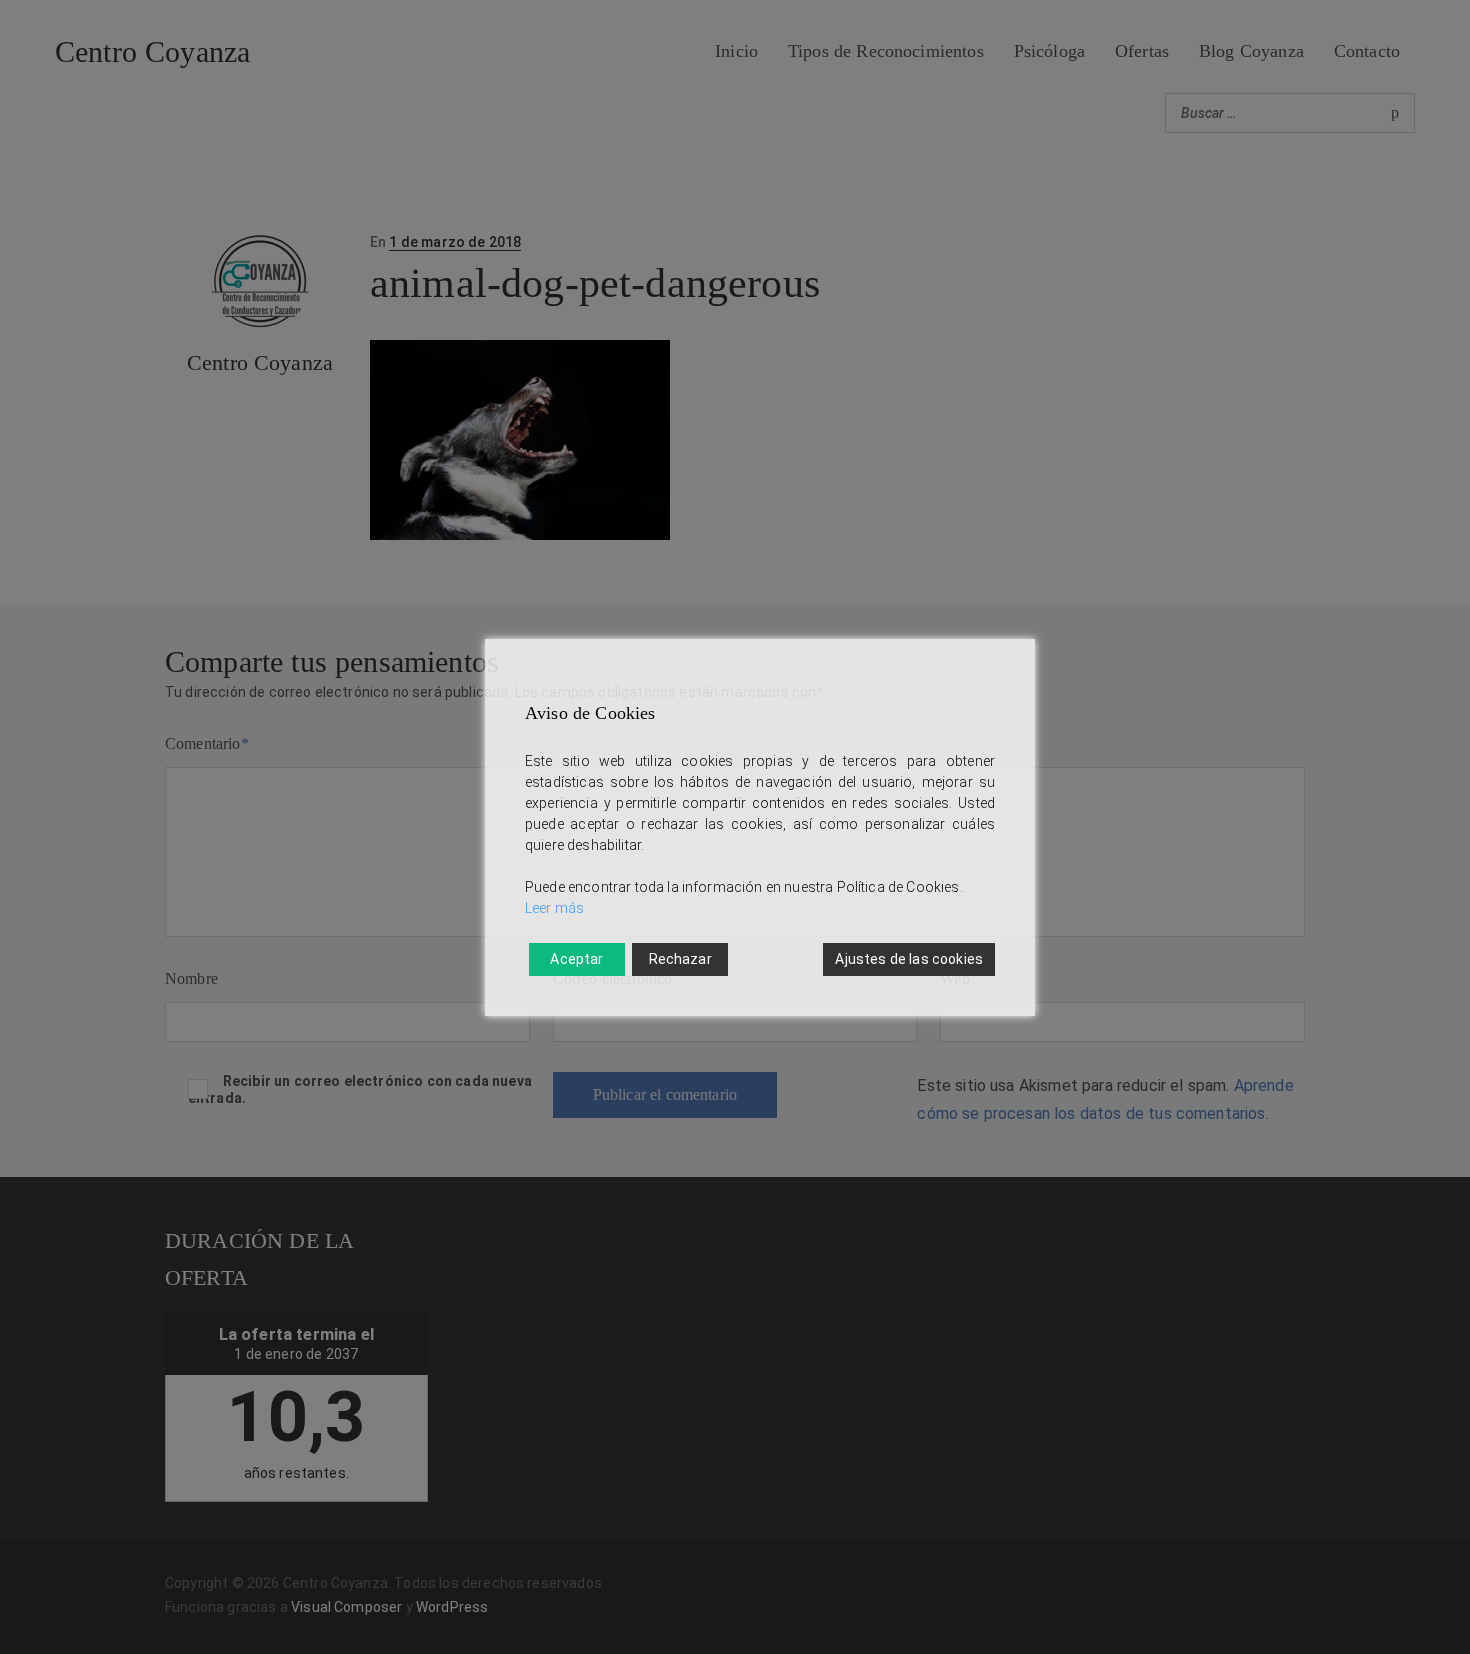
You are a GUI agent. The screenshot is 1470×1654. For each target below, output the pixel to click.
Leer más (554, 908)
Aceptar (576, 959)
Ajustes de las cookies (909, 959)
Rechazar (680, 959)
